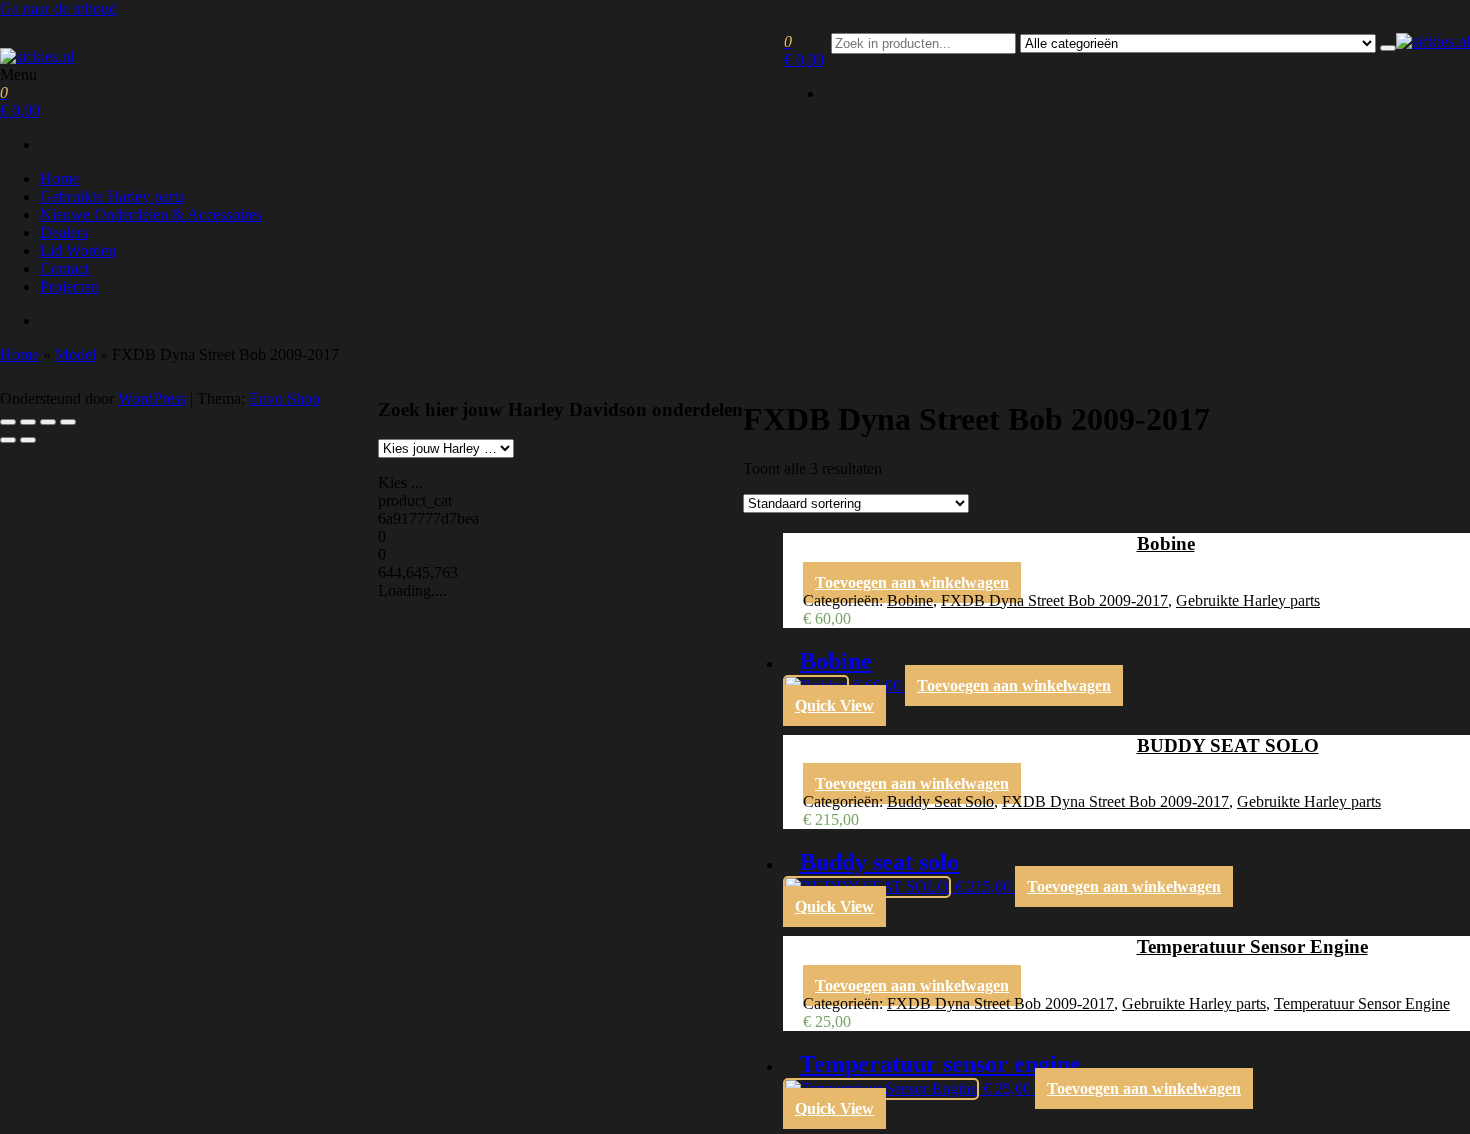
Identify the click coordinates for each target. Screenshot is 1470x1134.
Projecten (69, 286)
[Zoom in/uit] (8, 422)
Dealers (64, 232)
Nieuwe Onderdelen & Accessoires (151, 214)
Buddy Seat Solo (940, 801)
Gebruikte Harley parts (112, 196)
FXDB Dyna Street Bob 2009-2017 (1054, 600)
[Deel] (48, 422)
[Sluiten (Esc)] (68, 422)
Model (75, 354)
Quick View (834, 705)
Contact (64, 268)
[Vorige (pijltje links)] (8, 440)
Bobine (910, 600)
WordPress (152, 398)
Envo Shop (284, 398)
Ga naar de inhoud (58, 8)
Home (59, 178)
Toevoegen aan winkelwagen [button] (912, 582)
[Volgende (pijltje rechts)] (28, 440)
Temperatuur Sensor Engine (1362, 1003)
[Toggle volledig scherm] (28, 422)
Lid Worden (78, 250)
